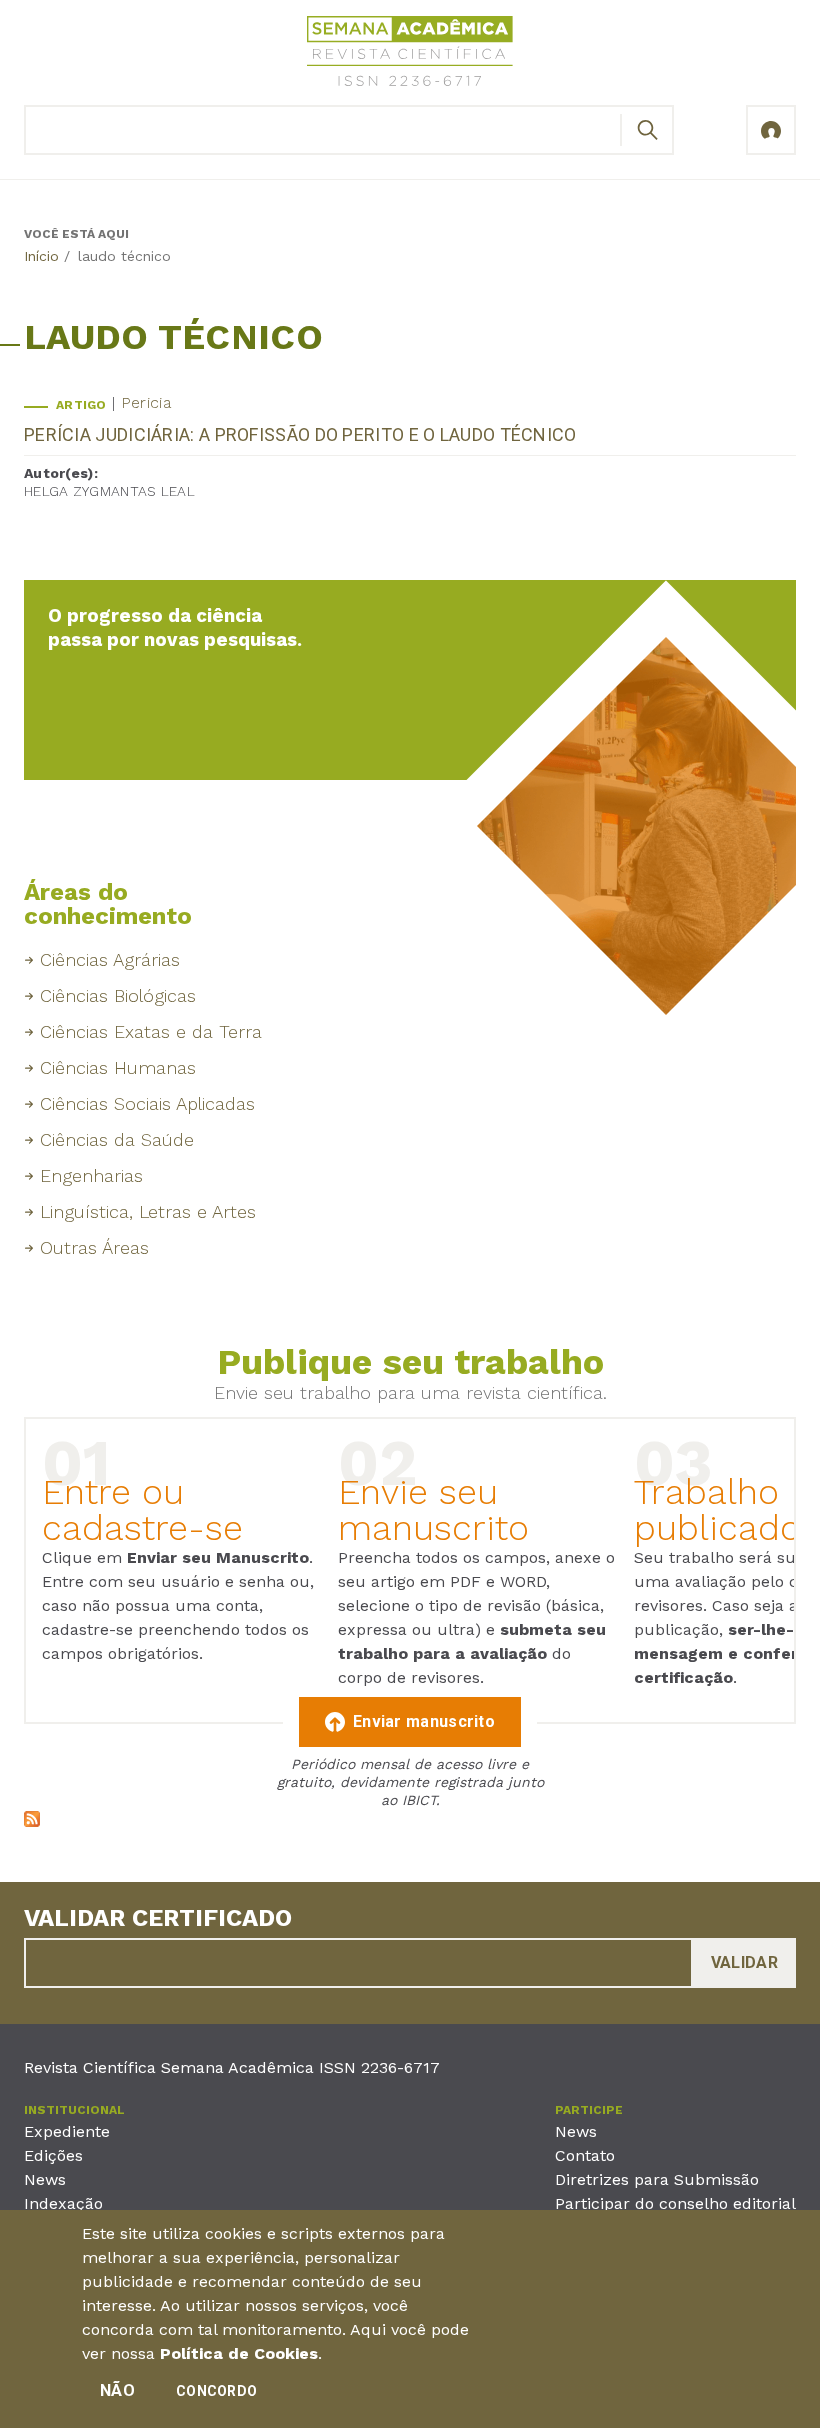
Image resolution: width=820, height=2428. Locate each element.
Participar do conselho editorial (675, 2203)
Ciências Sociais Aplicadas (147, 1103)
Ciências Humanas (118, 1067)
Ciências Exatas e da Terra (151, 1031)
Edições (53, 2155)
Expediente (67, 2131)
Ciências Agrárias (110, 959)
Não (117, 2390)
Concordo (216, 2391)
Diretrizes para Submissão (657, 2179)
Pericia (146, 402)
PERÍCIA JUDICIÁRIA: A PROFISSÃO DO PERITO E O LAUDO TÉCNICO (300, 434)
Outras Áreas (94, 1247)
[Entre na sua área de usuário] (771, 130)
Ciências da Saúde (117, 1139)
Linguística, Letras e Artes (148, 1211)
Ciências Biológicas (118, 995)
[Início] (410, 54)
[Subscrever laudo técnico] (32, 1821)
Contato (585, 2155)
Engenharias (91, 1175)
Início (41, 256)
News (45, 2179)
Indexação (63, 2203)
